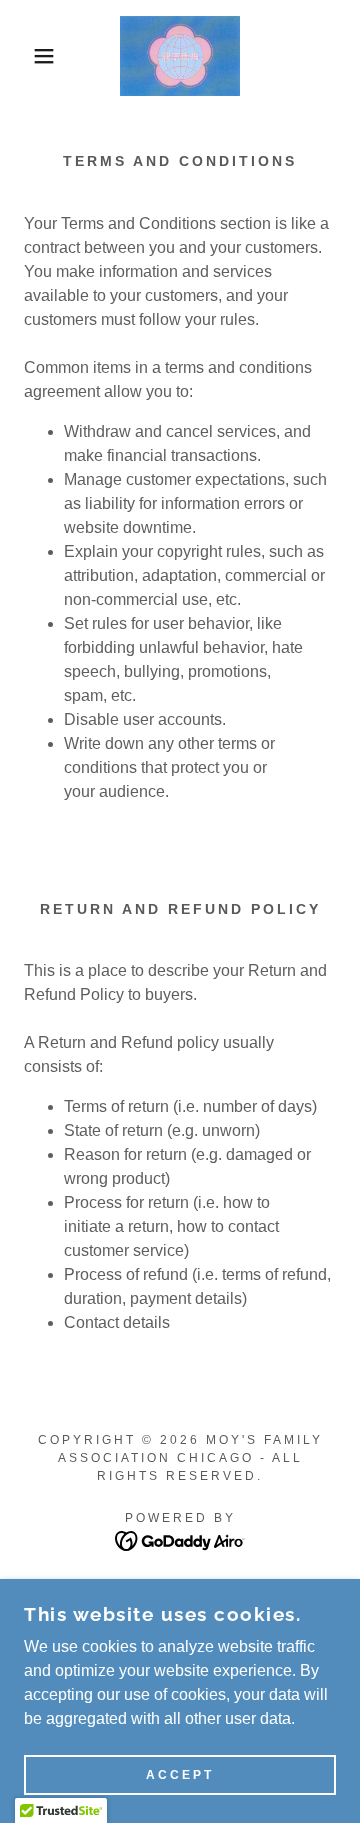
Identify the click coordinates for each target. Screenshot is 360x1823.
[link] (179, 56)
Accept (180, 1775)
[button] (29, 56)
